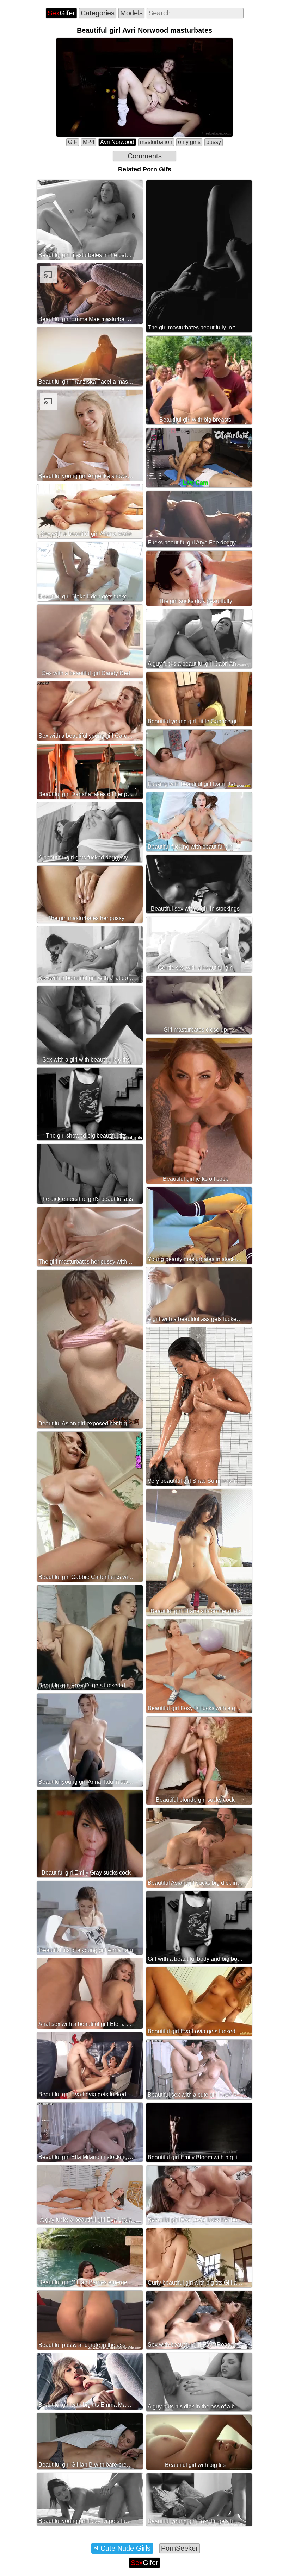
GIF (73, 142)
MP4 (89, 142)
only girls (189, 142)
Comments (145, 156)
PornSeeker (180, 2548)
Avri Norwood (117, 142)
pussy (214, 142)
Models (131, 13)
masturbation (156, 142)
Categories (98, 13)
